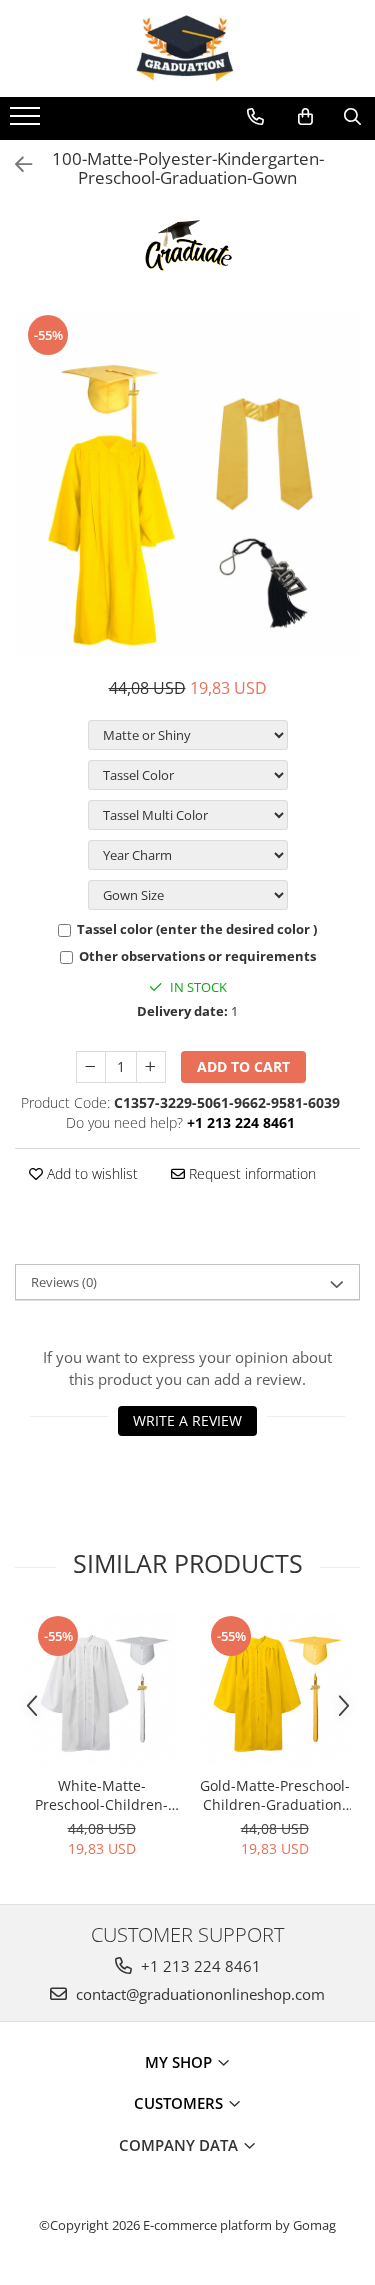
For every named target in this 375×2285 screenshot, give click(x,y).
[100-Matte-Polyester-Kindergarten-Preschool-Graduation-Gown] (187, 484)
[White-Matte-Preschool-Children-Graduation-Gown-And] (101, 1689)
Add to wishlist (90, 1173)
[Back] (15, 164)
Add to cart (243, 1066)
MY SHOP (180, 2062)
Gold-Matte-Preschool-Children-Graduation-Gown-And (275, 1795)
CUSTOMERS (180, 2103)
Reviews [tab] (64, 1282)
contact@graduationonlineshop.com (198, 1994)
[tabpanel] (187, 484)
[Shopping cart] (305, 117)
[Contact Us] (255, 117)
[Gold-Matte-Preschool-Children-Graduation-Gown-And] (274, 1689)
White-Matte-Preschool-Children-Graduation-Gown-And (101, 1795)
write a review (187, 1420)
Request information (250, 1173)
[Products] (27, 122)
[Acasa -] (188, 48)
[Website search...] (352, 117)
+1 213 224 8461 (199, 1966)
